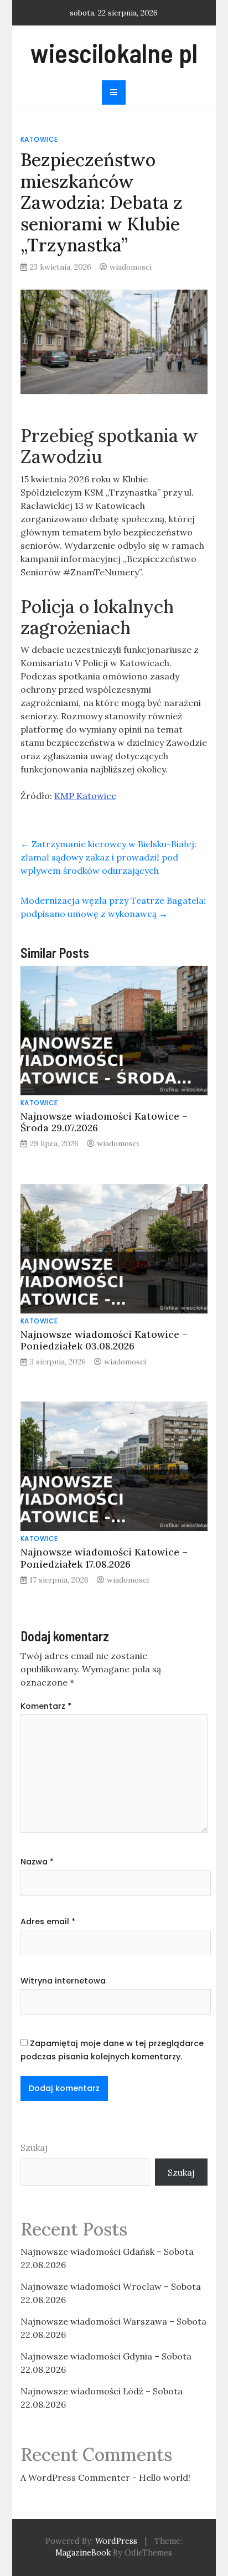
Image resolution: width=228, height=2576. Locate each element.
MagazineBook (83, 2553)
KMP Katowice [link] (85, 796)
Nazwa (37, 1862)
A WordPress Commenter (75, 2477)
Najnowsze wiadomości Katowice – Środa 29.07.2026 (104, 1122)
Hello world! (165, 2477)
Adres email (48, 1921)
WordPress (116, 2541)
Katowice (39, 139)
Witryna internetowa (63, 1981)
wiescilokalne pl (114, 53)
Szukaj (34, 2147)
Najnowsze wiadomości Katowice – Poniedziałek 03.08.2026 (104, 1340)
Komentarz (46, 1706)
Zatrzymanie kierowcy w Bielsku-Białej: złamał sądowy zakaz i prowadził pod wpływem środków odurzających (108, 857)
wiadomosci (131, 267)
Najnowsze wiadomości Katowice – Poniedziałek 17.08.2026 (104, 1558)
